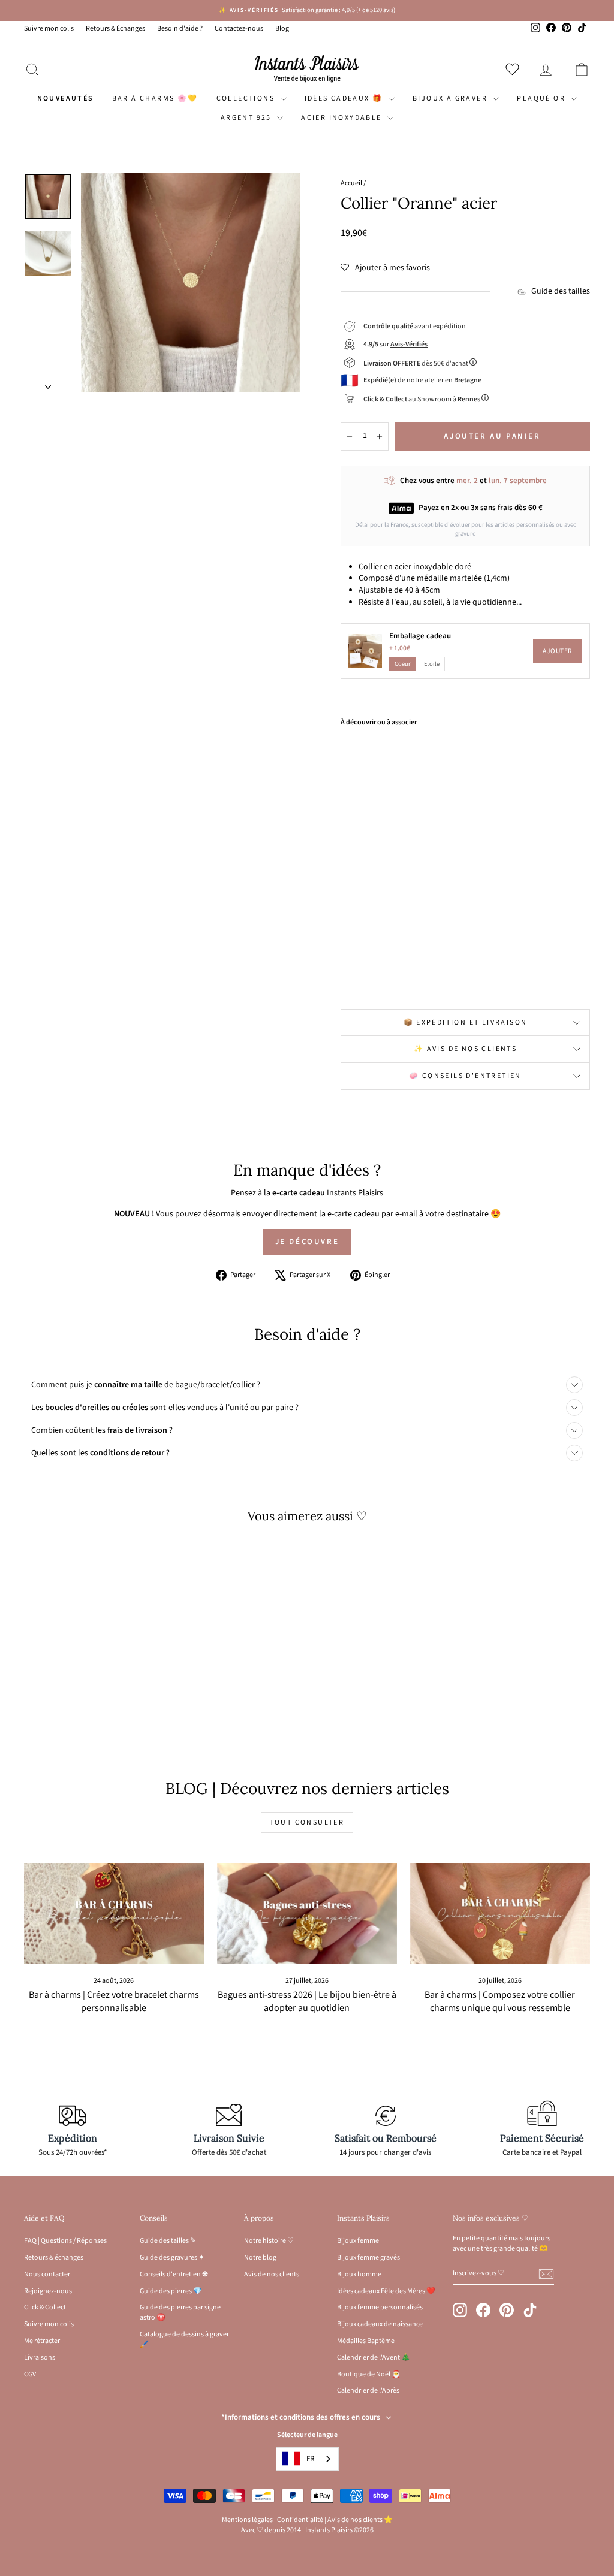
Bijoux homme (359, 2274)
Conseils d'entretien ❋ (174, 2274)
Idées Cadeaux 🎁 (345, 99)
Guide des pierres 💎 (171, 2291)
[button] (385, 268)
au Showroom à (422, 399)
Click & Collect (45, 2307)
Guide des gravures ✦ (172, 2258)
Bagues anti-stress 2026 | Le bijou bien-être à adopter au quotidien (307, 2002)
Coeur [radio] (403, 664)
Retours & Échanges (115, 28)
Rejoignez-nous (48, 2291)
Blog (282, 28)
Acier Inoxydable (343, 118)
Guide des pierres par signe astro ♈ (180, 2312)
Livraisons (40, 2358)
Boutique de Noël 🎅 (369, 2374)
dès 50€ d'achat (416, 363)
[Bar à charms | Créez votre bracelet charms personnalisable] (114, 1914)
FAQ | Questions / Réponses (65, 2241)
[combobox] (307, 2459)
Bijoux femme (358, 2241)
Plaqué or (542, 99)
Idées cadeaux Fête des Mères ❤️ (386, 2291)
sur (395, 344)
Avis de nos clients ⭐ (360, 2520)
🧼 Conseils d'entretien (465, 1076)
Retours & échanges (54, 2258)
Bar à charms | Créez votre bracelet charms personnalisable (114, 2002)
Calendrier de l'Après (368, 2391)
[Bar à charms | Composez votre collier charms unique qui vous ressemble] (500, 1914)
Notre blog (260, 2258)
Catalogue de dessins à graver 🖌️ (184, 2339)
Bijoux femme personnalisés (380, 2307)
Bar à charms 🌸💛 (155, 99)
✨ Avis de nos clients (465, 1049)
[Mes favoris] (515, 69)
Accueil (351, 183)
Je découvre (307, 1242)
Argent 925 (247, 118)
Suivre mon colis (49, 28)
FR (310, 2459)
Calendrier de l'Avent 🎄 (374, 2358)
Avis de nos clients (272, 2274)
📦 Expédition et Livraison (466, 1023)
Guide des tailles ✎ (168, 2241)
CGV (30, 2374)
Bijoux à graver (451, 99)
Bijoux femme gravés (368, 2258)
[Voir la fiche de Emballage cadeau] (365, 651)
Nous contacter (47, 2274)
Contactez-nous (239, 28)
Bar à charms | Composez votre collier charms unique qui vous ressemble (500, 2002)
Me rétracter (42, 2341)
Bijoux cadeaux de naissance (380, 2324)
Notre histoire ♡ (269, 2241)
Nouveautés (66, 99)
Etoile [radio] (432, 664)
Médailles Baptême (366, 2341)
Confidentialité (300, 2520)
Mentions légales (247, 2520)
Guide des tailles (561, 292)
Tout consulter (307, 1822)
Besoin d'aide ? (180, 28)
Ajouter (558, 651)
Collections (247, 99)
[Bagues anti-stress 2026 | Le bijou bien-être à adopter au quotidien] (307, 1914)
